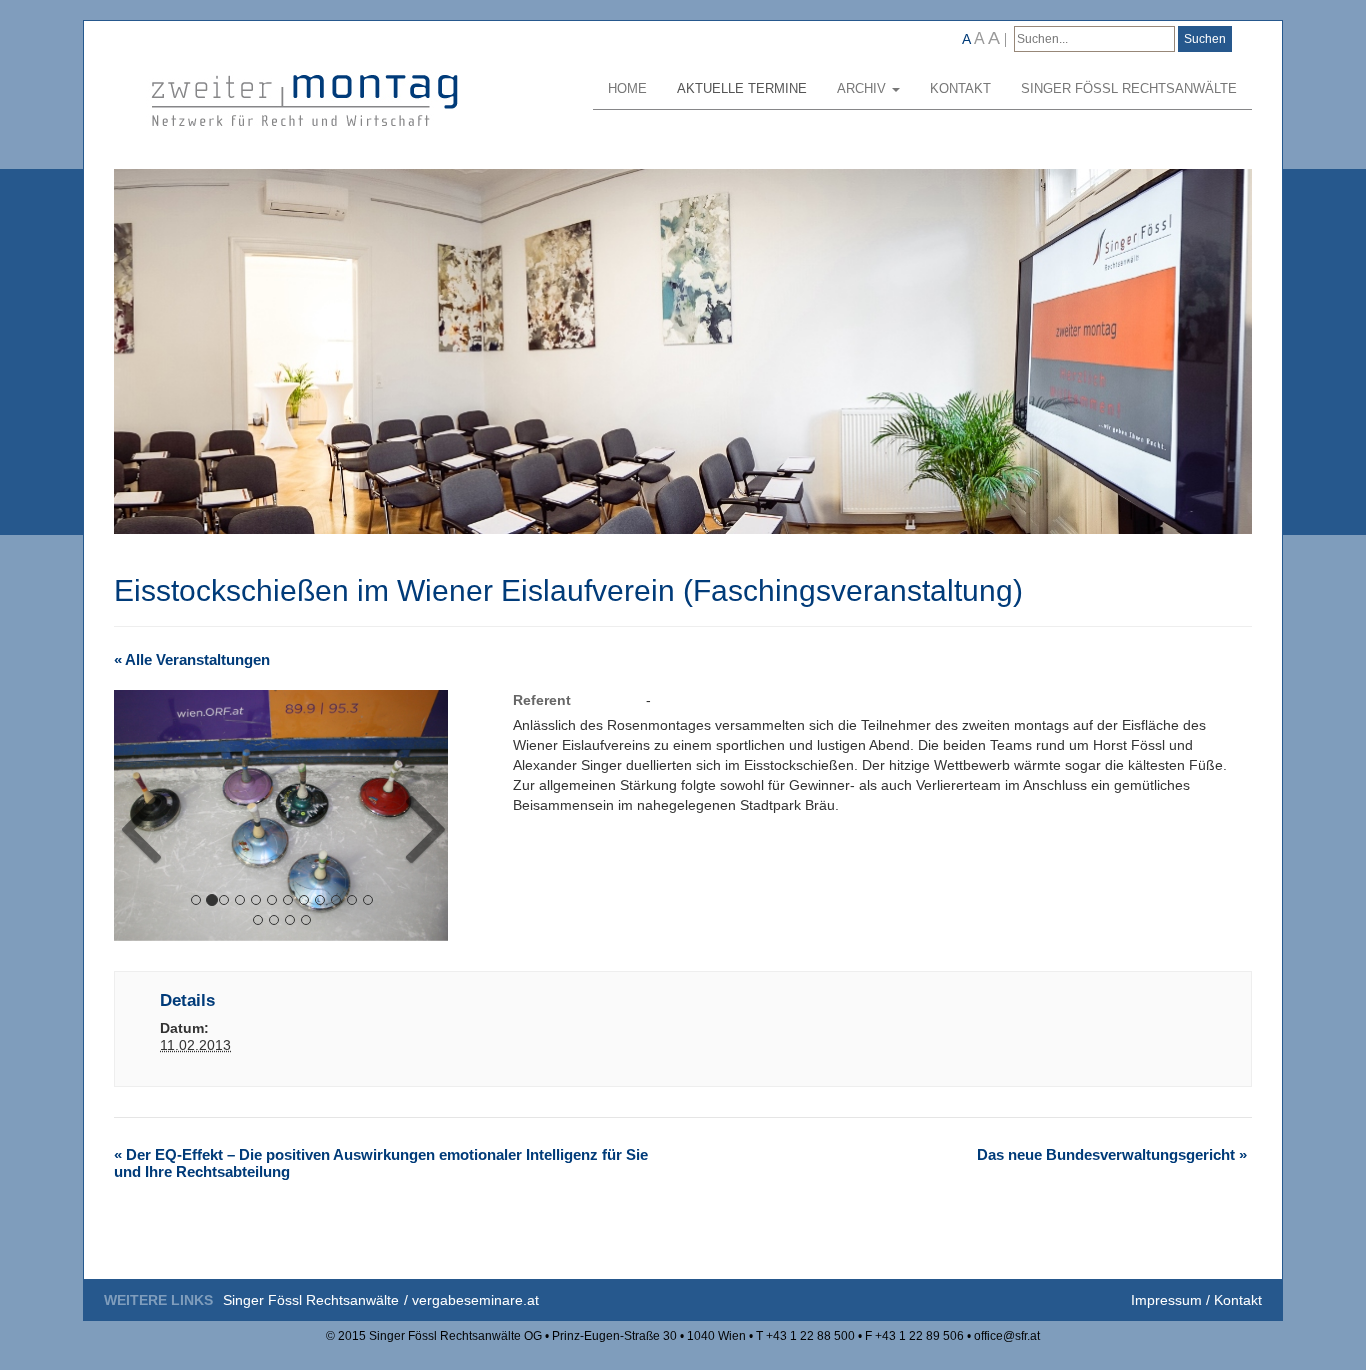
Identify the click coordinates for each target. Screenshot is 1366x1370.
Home (627, 88)
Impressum (1166, 1300)
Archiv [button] (863, 88)
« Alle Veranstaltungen (192, 659)
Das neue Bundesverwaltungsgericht (1112, 1154)
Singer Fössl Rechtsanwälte (1129, 88)
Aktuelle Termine (742, 88)
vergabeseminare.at (475, 1300)
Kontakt (960, 88)
